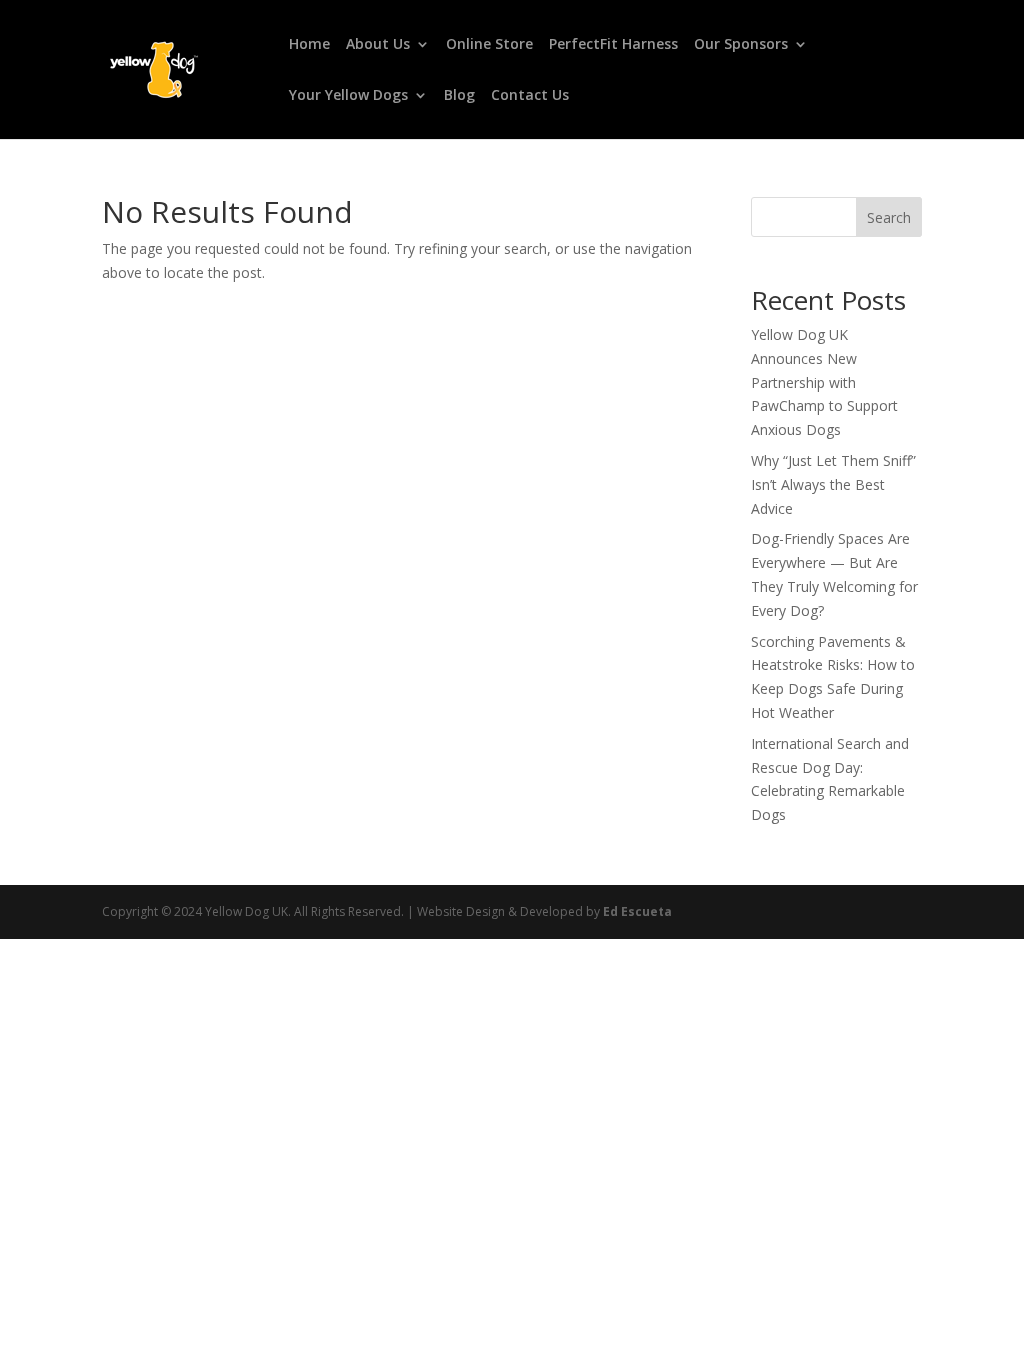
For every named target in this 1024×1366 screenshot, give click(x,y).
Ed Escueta (637, 911)
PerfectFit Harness (613, 45)
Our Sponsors (741, 45)
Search (889, 217)
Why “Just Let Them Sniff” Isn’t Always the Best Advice (833, 484)
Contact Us (530, 96)
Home (309, 45)
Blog (459, 96)
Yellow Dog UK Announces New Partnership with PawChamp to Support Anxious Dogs (824, 382)
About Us (378, 45)
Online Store (489, 45)
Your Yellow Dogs (348, 96)
